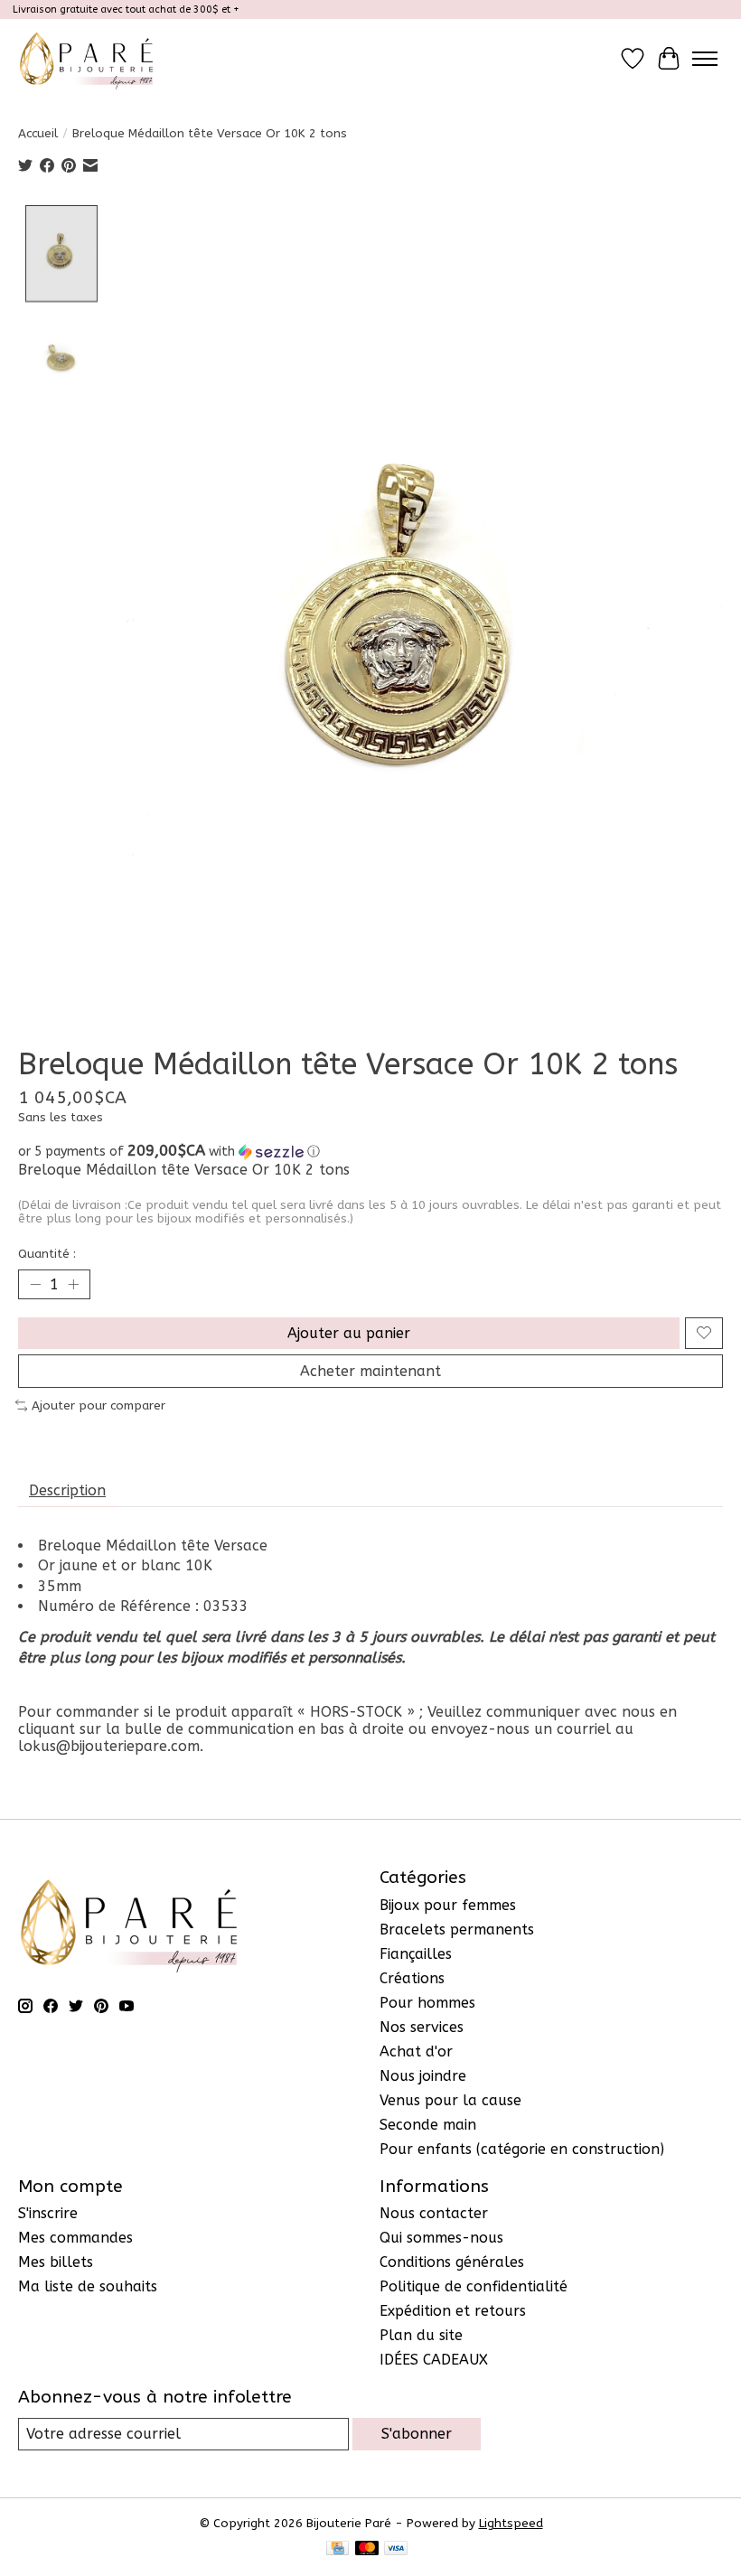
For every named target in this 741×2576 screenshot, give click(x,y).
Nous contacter (434, 2213)
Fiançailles (416, 1954)
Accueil (38, 133)
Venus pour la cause (450, 2100)
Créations (412, 1978)
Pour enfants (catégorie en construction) (522, 2149)
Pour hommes (427, 2003)
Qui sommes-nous (441, 2238)
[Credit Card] (338, 2549)
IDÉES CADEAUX (434, 2360)
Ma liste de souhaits (88, 2286)
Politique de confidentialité (474, 2286)
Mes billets (56, 2262)
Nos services (422, 2027)
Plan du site (421, 2335)
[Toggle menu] (705, 59)
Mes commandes (75, 2238)
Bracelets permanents (457, 1930)
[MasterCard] (367, 2549)
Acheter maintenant (370, 1371)
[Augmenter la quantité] (73, 1284)
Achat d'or (416, 2051)
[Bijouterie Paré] (86, 58)
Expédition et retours (453, 2311)
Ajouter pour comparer (98, 1405)
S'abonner (417, 2434)
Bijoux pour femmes (448, 1905)
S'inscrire (48, 2213)
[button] (370, 1152)
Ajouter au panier (349, 1333)
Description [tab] (67, 1490)
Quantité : (47, 1254)
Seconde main (428, 2125)
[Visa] (396, 2549)
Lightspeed (511, 2523)
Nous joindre (423, 2076)
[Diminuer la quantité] (35, 1284)
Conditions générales (452, 2262)
